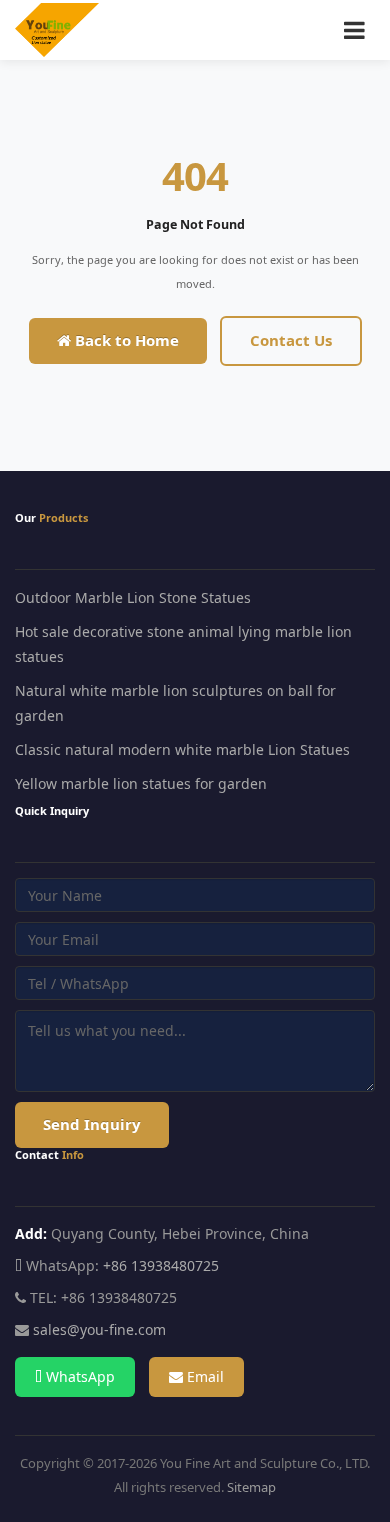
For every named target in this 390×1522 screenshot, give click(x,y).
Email (203, 1376)
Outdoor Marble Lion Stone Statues (133, 597)
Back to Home (125, 340)
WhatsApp (78, 1376)
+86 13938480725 (161, 1265)
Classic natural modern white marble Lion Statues (182, 749)
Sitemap (251, 1487)
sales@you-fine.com (99, 1329)
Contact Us (291, 340)
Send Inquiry (92, 1124)
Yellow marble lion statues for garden (141, 783)
